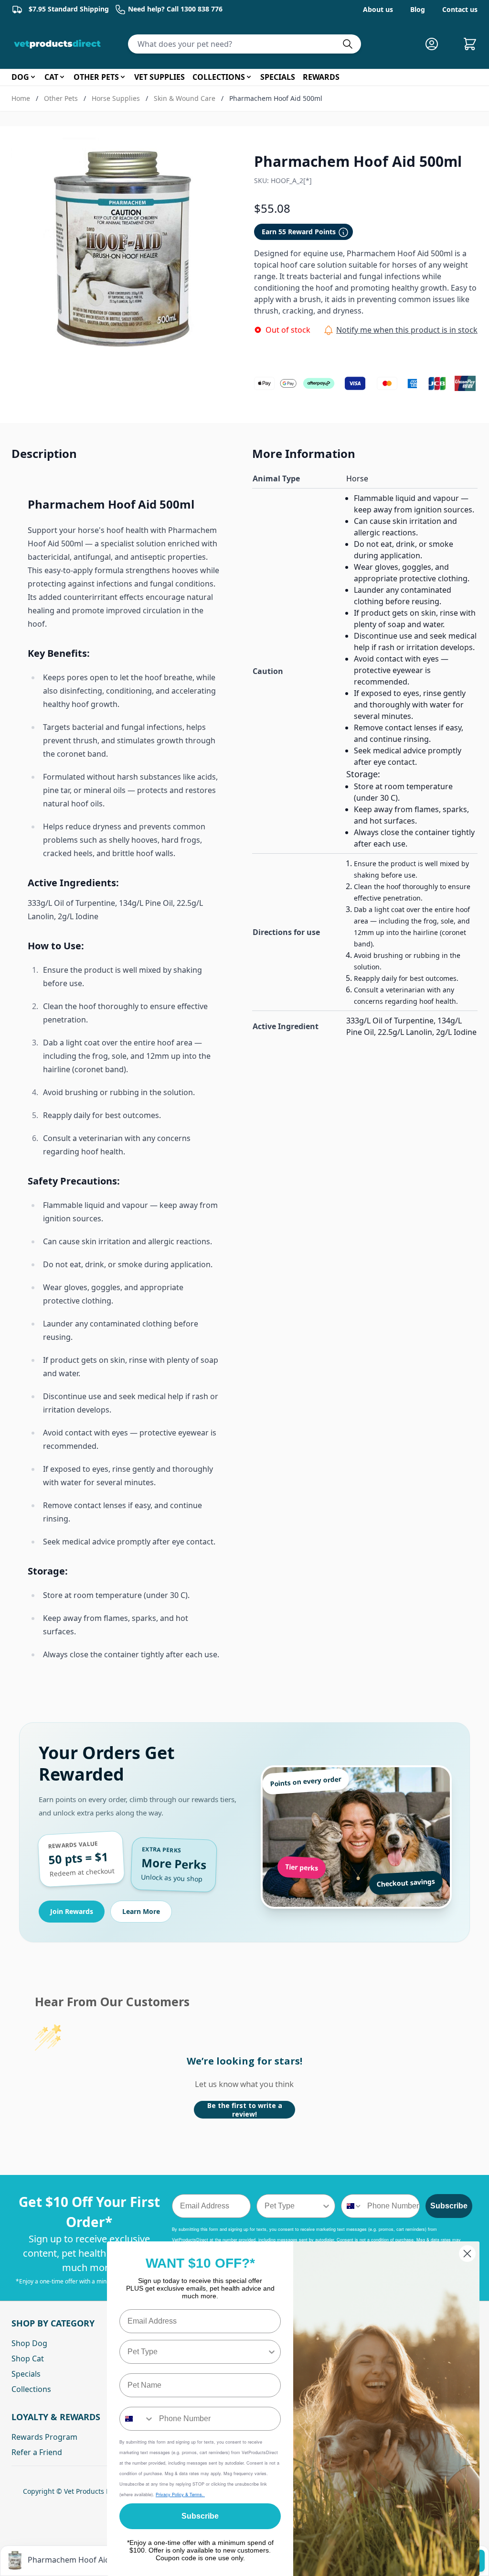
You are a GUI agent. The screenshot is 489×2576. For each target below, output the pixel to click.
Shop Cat (28, 2359)
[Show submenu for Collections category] (249, 77)
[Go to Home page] (59, 44)
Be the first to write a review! (245, 2110)
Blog (418, 9)
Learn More (141, 1911)
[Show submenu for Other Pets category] (123, 77)
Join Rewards (72, 1911)
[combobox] (293, 2206)
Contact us (460, 9)
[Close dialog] (467, 2254)
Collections (31, 2389)
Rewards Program (44, 2437)
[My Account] (436, 44)
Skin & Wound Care (185, 98)
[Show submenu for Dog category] (33, 77)
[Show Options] (326, 2206)
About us (378, 9)
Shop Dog (29, 2343)
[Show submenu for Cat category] (62, 77)
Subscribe (449, 2206)
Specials (26, 2374)
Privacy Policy (170, 2494)
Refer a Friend (37, 2452)
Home (21, 98)
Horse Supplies (116, 98)
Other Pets (61, 98)
